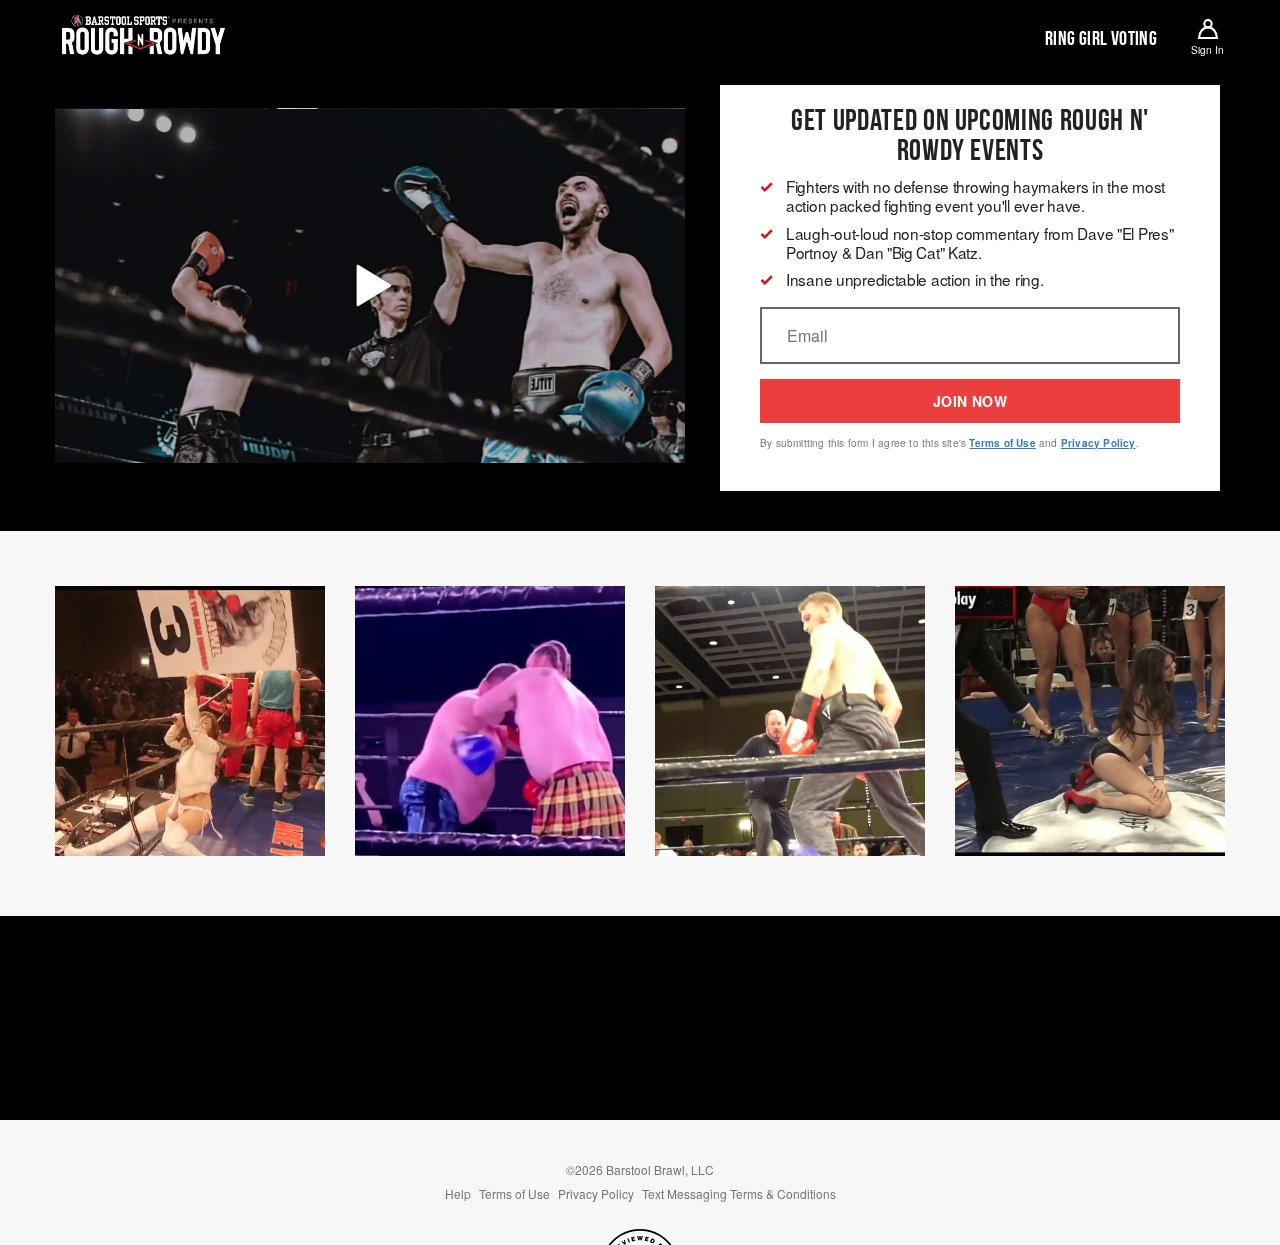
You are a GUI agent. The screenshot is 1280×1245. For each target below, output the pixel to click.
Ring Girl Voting (1101, 38)
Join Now (970, 401)
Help (458, 1193)
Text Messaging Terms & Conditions (739, 1193)
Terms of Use (1002, 443)
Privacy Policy (1098, 443)
